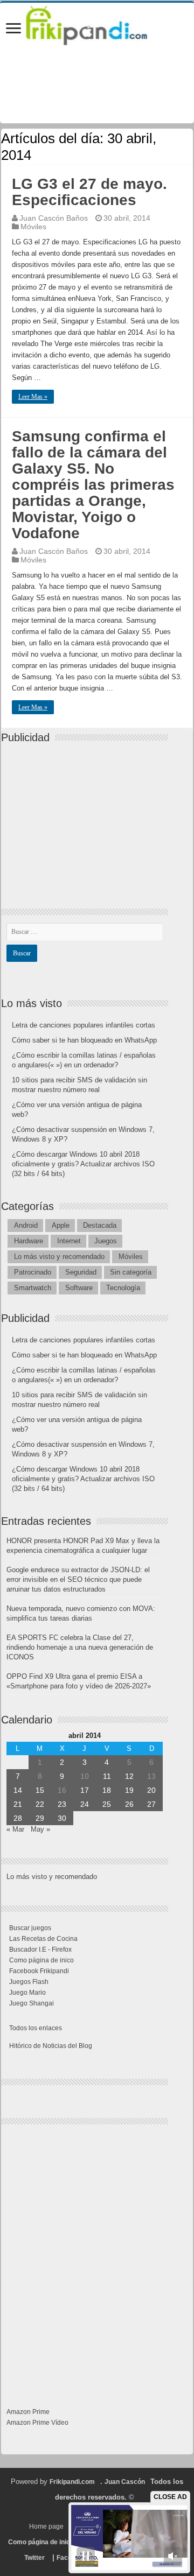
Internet (69, 1241)
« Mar (15, 1829)
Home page (46, 2526)
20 (151, 1790)
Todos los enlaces (36, 2028)
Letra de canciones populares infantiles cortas (84, 1025)
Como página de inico (41, 1960)
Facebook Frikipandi (39, 1971)
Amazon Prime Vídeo (37, 2423)
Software (79, 1288)
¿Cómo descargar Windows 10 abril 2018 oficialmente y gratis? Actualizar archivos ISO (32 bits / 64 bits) (83, 1164)
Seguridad (81, 1272)
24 (85, 1804)
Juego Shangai (32, 2003)
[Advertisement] (87, 817)
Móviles (33, 227)
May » (40, 1829)
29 (40, 1818)
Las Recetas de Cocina (43, 1939)
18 (107, 1790)
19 (129, 1790)
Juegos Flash (29, 1982)
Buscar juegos (30, 1928)
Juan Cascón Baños (54, 218)
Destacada (100, 1225)
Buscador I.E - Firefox (40, 1949)
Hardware (29, 1241)
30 (62, 1818)
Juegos (106, 1241)
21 (18, 1804)
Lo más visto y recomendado (59, 1257)
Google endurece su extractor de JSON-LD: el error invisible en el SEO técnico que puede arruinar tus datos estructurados (78, 1579)
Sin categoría (131, 1272)
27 (151, 1804)
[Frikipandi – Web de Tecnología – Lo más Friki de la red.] (97, 24)
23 (62, 1804)
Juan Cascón (125, 2482)
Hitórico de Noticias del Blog (51, 2046)
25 (107, 1804)
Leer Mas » (33, 397)
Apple (61, 1225)
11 (107, 1776)
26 (129, 1804)
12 (129, 1776)
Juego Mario (27, 1993)
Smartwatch (33, 1288)
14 (18, 1790)
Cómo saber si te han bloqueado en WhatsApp (84, 1040)
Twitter (34, 2558)
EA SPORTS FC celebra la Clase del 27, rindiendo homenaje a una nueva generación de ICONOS (80, 1647)
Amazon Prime (28, 2412)
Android (26, 1225)
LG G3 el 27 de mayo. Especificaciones (89, 192)
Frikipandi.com (72, 2482)
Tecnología (123, 1288)
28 (18, 1818)
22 (40, 1804)
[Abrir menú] (13, 29)
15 (40, 1790)
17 (85, 1790)
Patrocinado (33, 1272)
